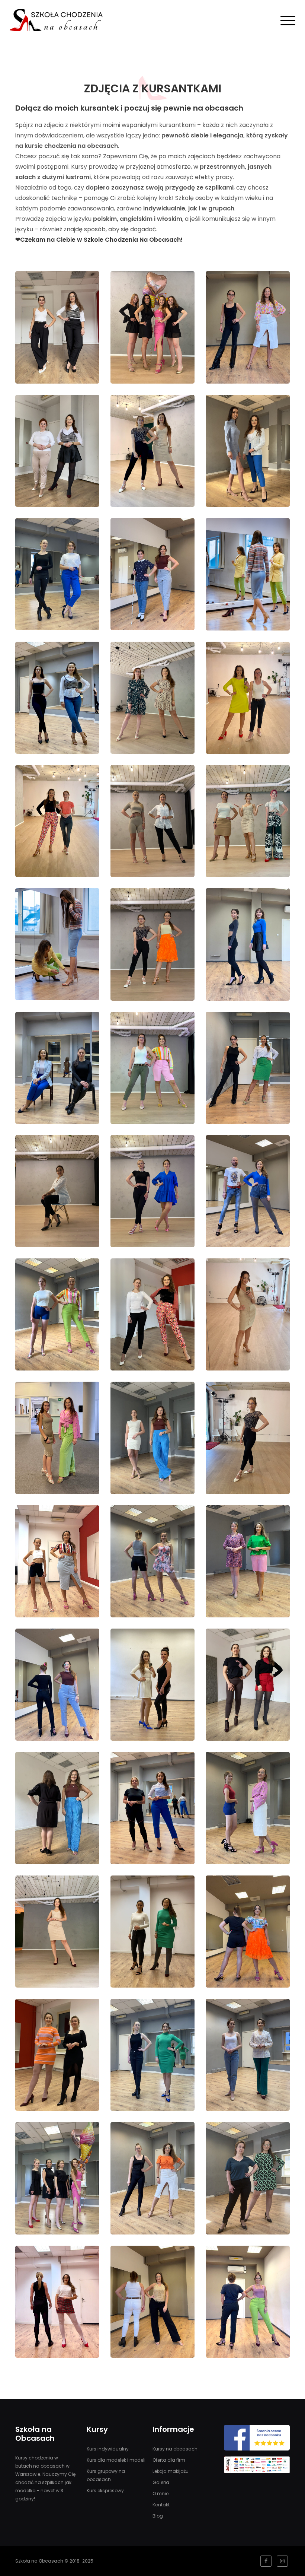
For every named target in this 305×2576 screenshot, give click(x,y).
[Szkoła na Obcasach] (56, 20)
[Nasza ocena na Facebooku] (257, 2440)
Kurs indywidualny (108, 2449)
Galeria (161, 2482)
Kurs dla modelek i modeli (116, 2460)
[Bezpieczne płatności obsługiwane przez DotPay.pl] (257, 2467)
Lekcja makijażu (171, 2471)
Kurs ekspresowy (105, 2491)
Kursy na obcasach (175, 2449)
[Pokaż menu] (288, 20)
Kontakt (161, 2505)
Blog (158, 2516)
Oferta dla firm (169, 2460)
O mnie (160, 2494)
